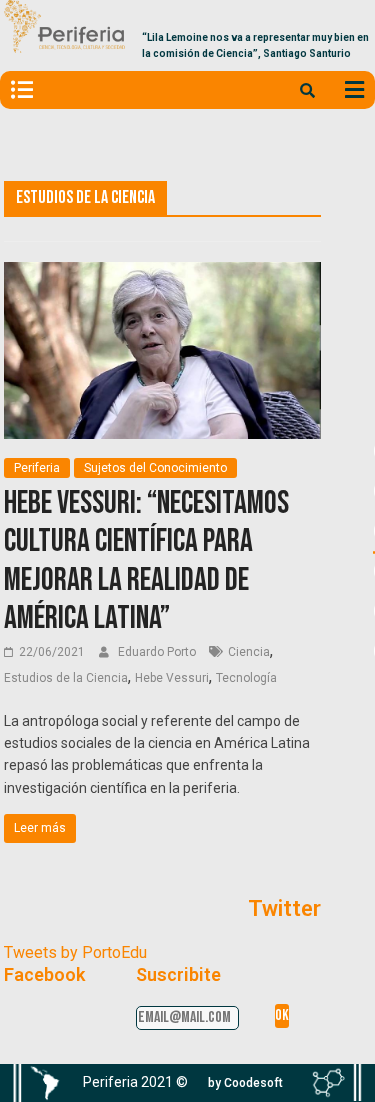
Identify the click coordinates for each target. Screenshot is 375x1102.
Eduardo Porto (158, 652)
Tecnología (246, 678)
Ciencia (249, 652)
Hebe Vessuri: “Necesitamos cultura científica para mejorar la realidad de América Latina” (146, 561)
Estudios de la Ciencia (66, 678)
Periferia (37, 468)
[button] (245, 1083)
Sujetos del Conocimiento (155, 468)
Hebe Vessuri (172, 678)
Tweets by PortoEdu (75, 952)
